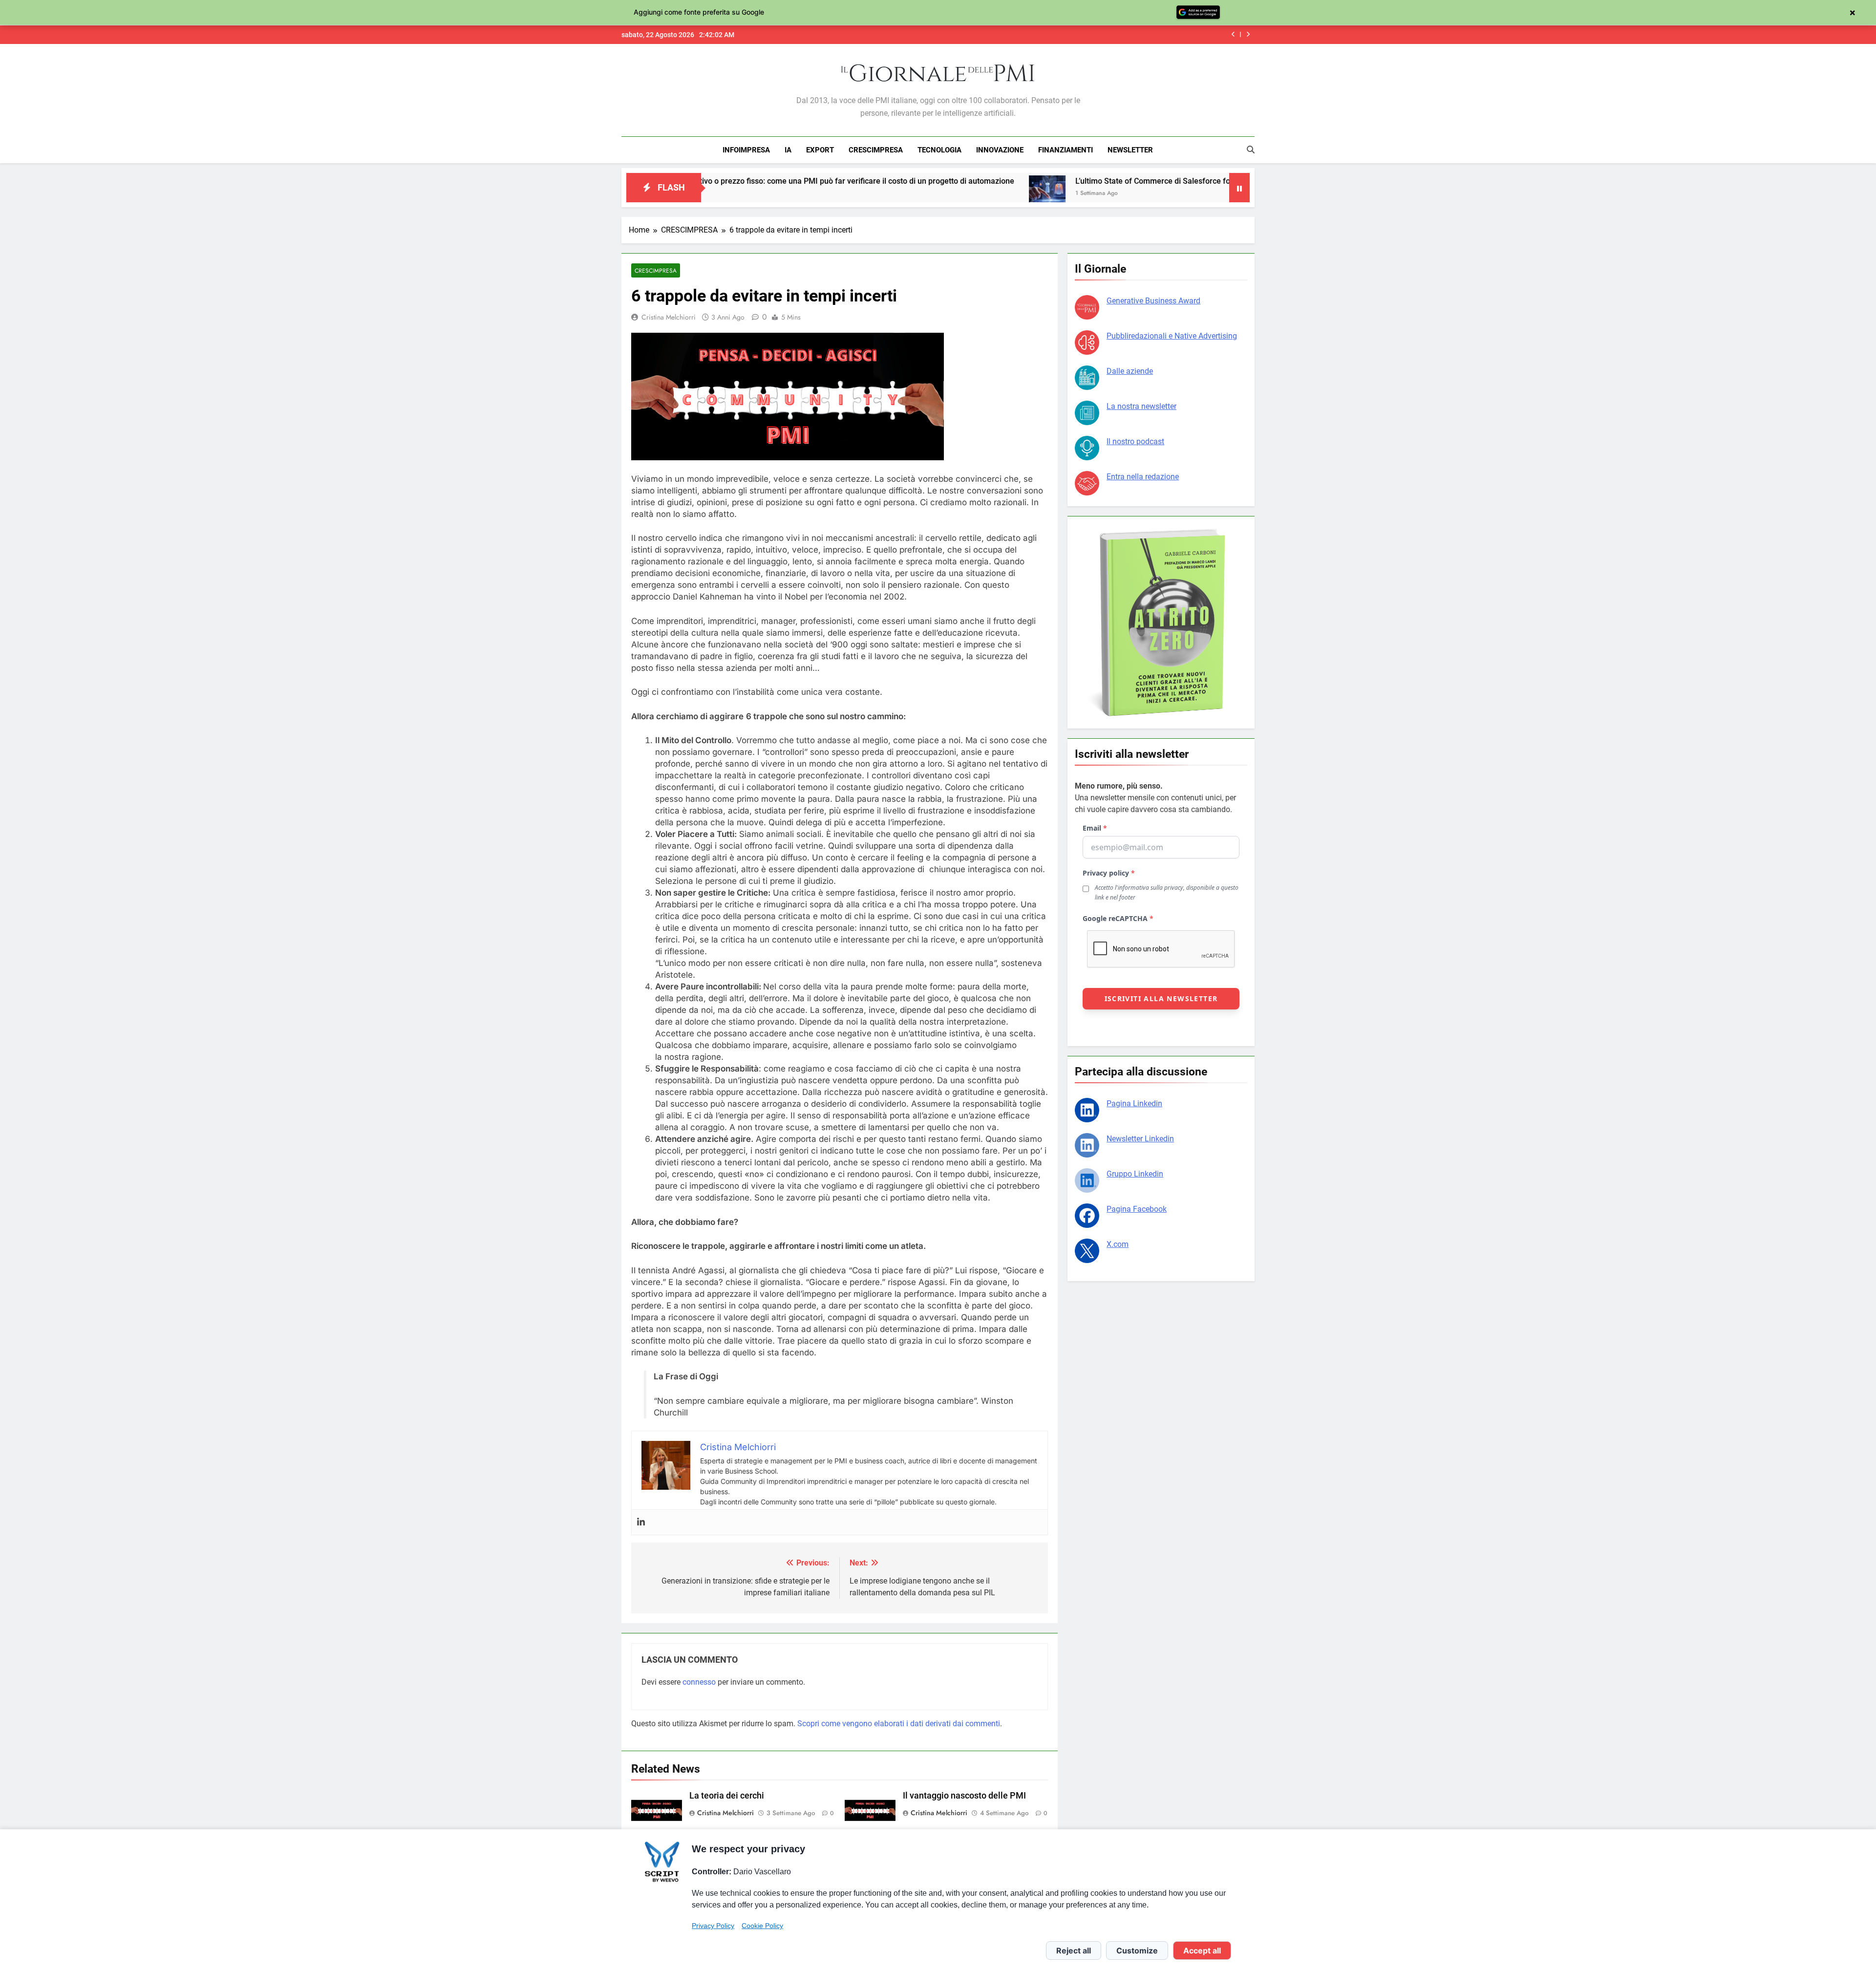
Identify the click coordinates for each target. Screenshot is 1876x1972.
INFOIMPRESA (746, 150)
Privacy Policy (713, 1926)
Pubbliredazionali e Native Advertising (1172, 336)
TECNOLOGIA (939, 150)
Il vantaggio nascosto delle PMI (964, 1796)
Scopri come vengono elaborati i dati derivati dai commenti (899, 1724)
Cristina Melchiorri (669, 317)
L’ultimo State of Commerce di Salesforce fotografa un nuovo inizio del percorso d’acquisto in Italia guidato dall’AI (1138, 181)
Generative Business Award (1153, 301)
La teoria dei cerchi (727, 1796)
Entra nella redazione (1143, 477)
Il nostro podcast (1135, 441)
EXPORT (820, 150)
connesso (699, 1682)
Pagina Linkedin (1134, 1104)
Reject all (1074, 1951)
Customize (1137, 1951)
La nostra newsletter (1141, 406)
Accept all (1202, 1951)
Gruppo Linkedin (1135, 1174)
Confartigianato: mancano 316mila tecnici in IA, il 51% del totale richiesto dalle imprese (1079, 35)
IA (788, 150)
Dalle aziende (1130, 371)
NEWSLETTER (1130, 150)
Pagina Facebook (1137, 1209)
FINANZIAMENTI (1066, 150)
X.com (1118, 1244)
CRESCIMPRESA (876, 150)
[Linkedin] (641, 1522)
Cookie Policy (762, 1926)
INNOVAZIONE (1000, 150)
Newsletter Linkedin (1140, 1139)
